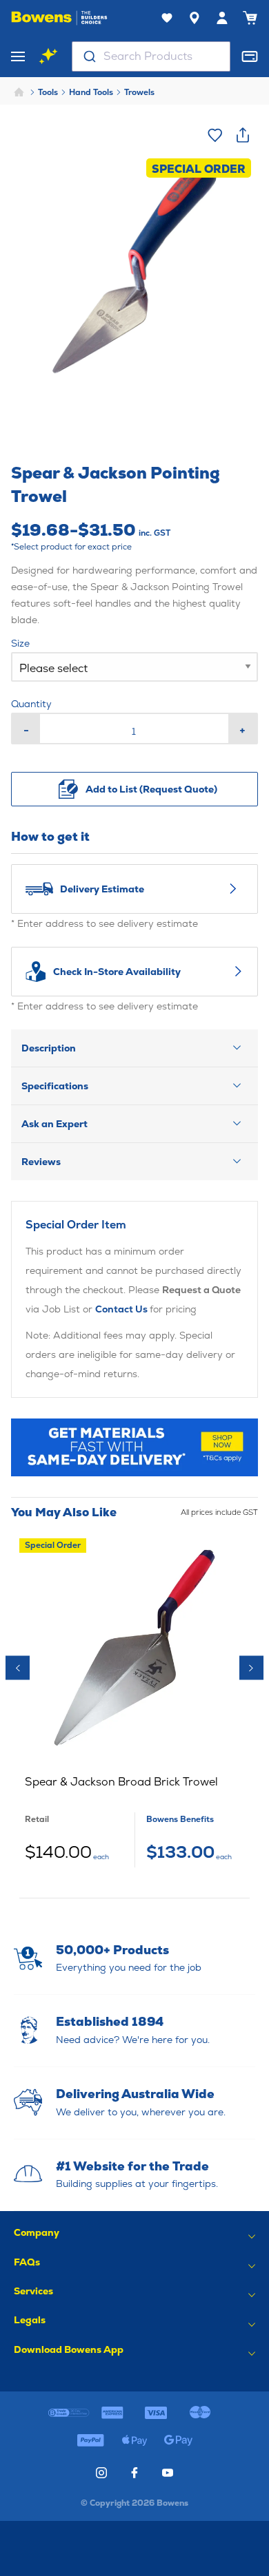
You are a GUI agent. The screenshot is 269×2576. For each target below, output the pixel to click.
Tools (48, 92)
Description (49, 1048)
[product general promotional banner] (134, 1447)
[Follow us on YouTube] (168, 2473)
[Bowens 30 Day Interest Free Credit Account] (69, 2413)
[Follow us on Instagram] (101, 2473)
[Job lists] (167, 18)
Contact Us (122, 1309)
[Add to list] (215, 135)
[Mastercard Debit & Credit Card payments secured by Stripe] (200, 2413)
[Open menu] (18, 56)
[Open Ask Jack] (48, 56)
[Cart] (250, 18)
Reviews (41, 1162)
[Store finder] (195, 18)
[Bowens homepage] (59, 18)
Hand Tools (91, 92)
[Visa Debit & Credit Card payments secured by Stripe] (156, 2413)
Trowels (139, 92)
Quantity (31, 704)
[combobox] (151, 56)
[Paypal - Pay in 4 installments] (91, 2440)
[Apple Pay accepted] (134, 2440)
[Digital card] (250, 56)
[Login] (222, 18)
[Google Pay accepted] (178, 2440)
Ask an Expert (54, 1124)
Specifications (55, 1086)
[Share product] (243, 135)
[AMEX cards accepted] (113, 2413)
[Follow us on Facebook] (134, 2473)
